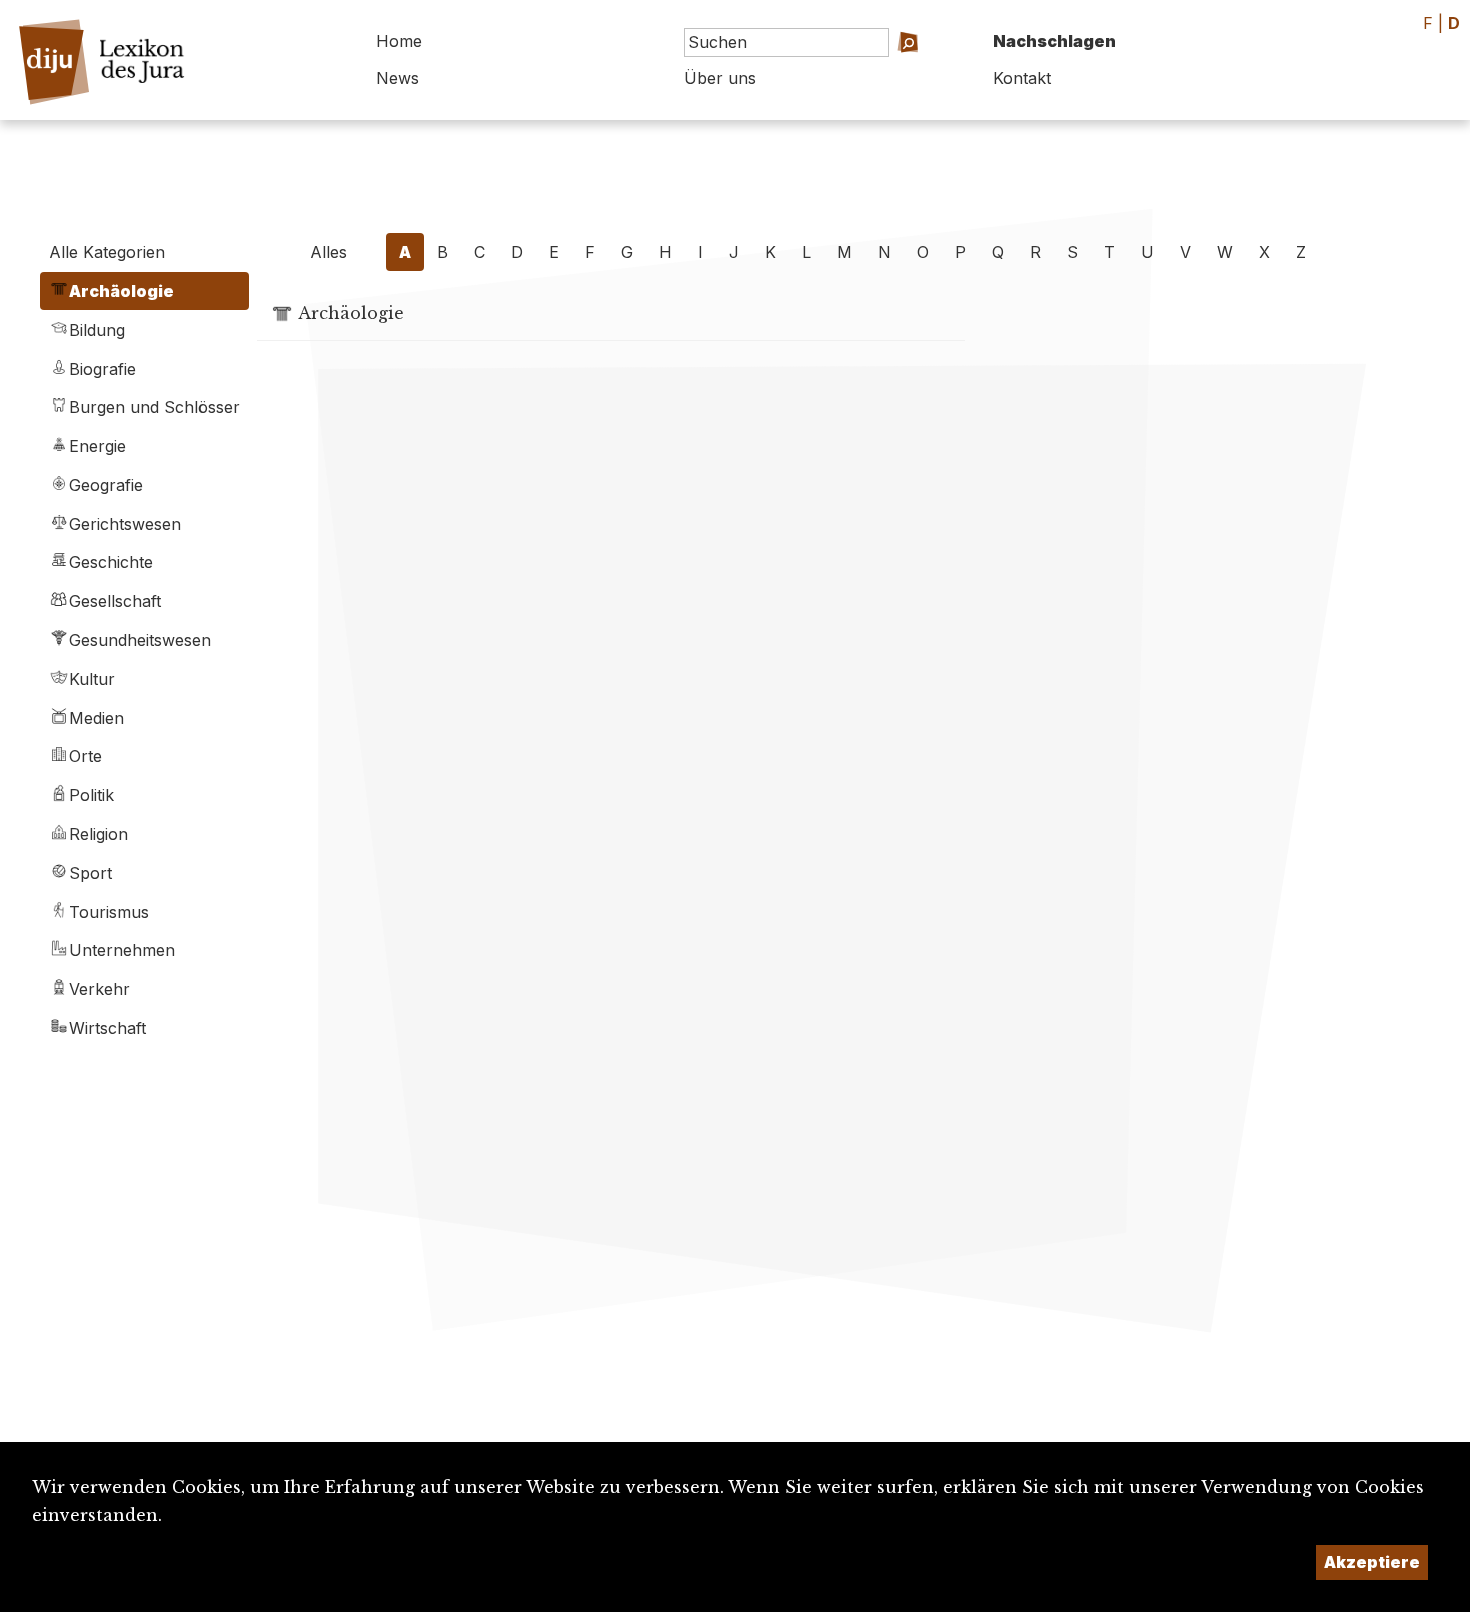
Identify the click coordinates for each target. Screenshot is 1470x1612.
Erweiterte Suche (885, 70)
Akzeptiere (1372, 1562)
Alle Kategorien (107, 252)
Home (399, 41)
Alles (328, 252)
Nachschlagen (1054, 41)
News (397, 78)
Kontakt (1022, 78)
